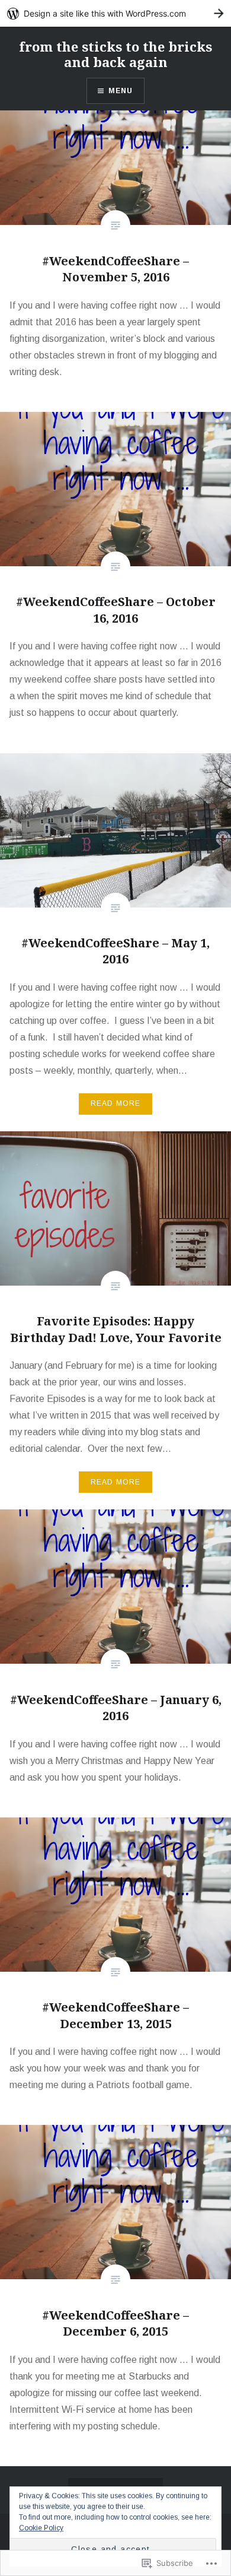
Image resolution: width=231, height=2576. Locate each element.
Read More (116, 1103)
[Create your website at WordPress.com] (115, 13)
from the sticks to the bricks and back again (115, 54)
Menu (121, 91)
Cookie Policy (41, 2528)
